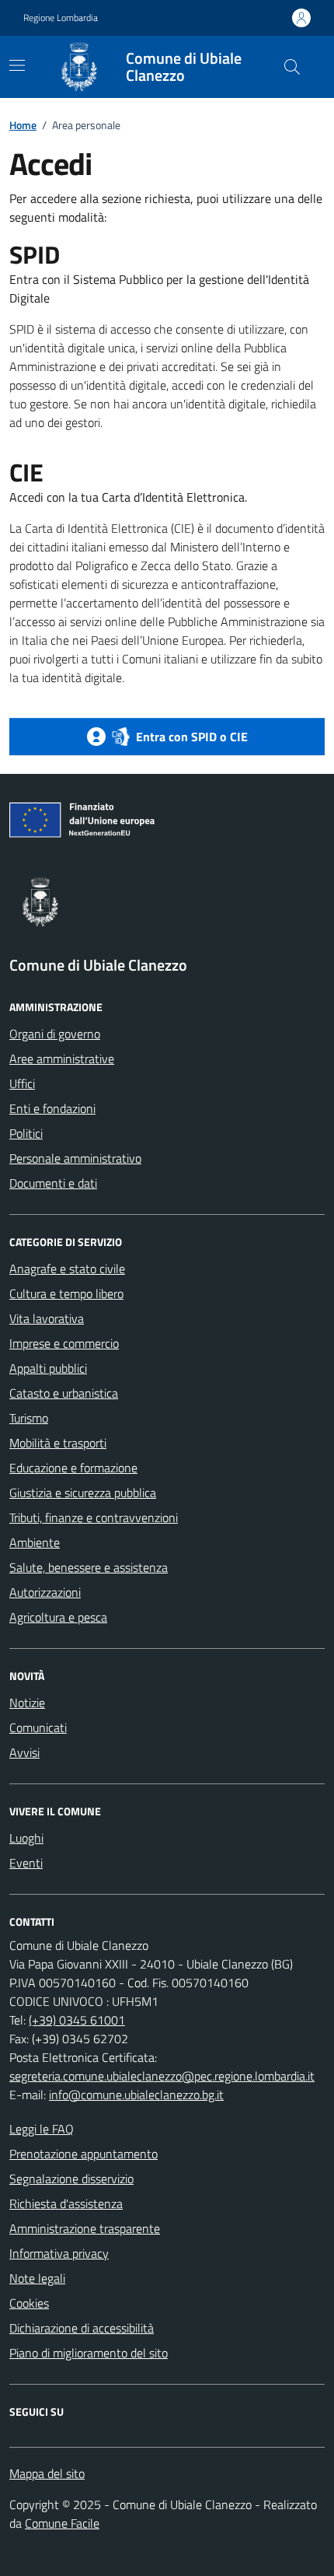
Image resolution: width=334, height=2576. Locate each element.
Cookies (29, 2303)
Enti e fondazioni (52, 1108)
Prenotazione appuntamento (83, 2154)
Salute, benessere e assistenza (89, 1567)
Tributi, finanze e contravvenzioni (94, 1517)
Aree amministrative (62, 1059)
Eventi (26, 1863)
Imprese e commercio (64, 1343)
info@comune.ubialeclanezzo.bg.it (136, 2095)
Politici (26, 1133)
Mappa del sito (47, 2473)
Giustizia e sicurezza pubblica (83, 1493)
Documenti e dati (53, 1183)
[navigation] (17, 65)
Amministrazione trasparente (85, 2228)
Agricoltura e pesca (58, 1617)
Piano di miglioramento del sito (89, 2353)
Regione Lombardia (61, 18)
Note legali (37, 2278)
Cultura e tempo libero (66, 1293)
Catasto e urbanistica (64, 1393)
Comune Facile (62, 2523)
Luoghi (26, 1838)
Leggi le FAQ (42, 2129)
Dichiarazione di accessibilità (82, 2328)
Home (23, 125)
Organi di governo (55, 1034)
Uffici (22, 1083)
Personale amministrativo (75, 1158)
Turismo (29, 1418)
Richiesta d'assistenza (66, 2203)
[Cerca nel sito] (292, 67)
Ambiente (35, 1542)
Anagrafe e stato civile (67, 1269)
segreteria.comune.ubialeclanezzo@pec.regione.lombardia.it (162, 2076)
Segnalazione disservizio (71, 2179)
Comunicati (38, 1727)
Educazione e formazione (73, 1468)
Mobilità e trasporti (58, 1443)
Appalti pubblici (48, 1368)
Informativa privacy (59, 2253)
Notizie (27, 1703)
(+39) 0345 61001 (77, 2020)
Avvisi (24, 1752)
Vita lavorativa (47, 1318)
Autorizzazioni (45, 1592)
